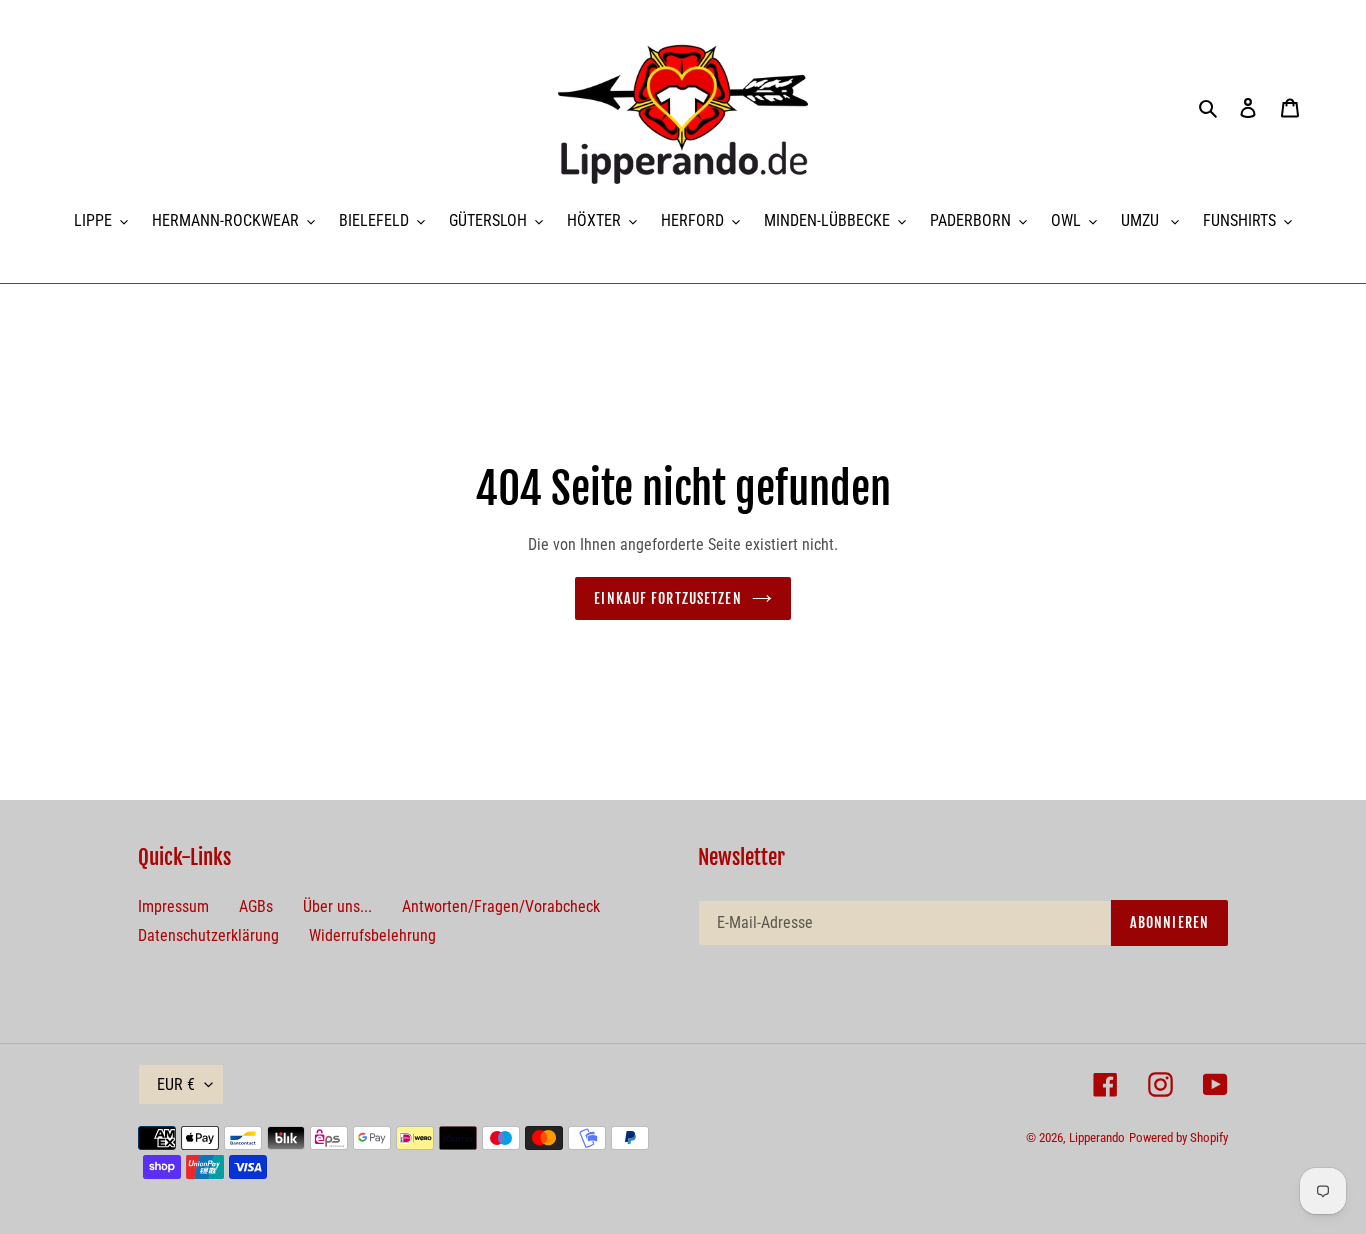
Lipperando (1097, 1137)
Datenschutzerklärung (208, 935)
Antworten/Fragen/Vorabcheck (501, 906)
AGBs (256, 906)
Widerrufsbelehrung (372, 935)
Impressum (173, 906)
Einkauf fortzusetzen (667, 598)
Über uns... (337, 906)
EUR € (176, 1084)
